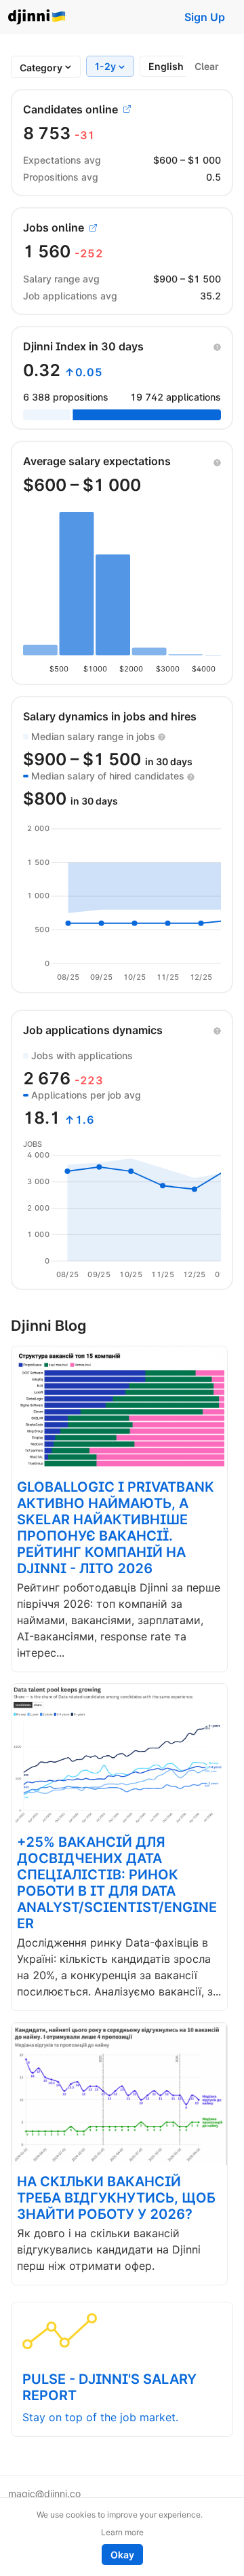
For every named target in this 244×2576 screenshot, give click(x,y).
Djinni (37, 17)
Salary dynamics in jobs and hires (110, 716)
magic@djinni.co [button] (44, 2494)
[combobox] (41, 68)
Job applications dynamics (93, 1030)
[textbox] (41, 68)
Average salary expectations (97, 461)
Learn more (122, 2532)
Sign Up (205, 17)
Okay (122, 2555)
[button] (217, 346)
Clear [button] (207, 66)
